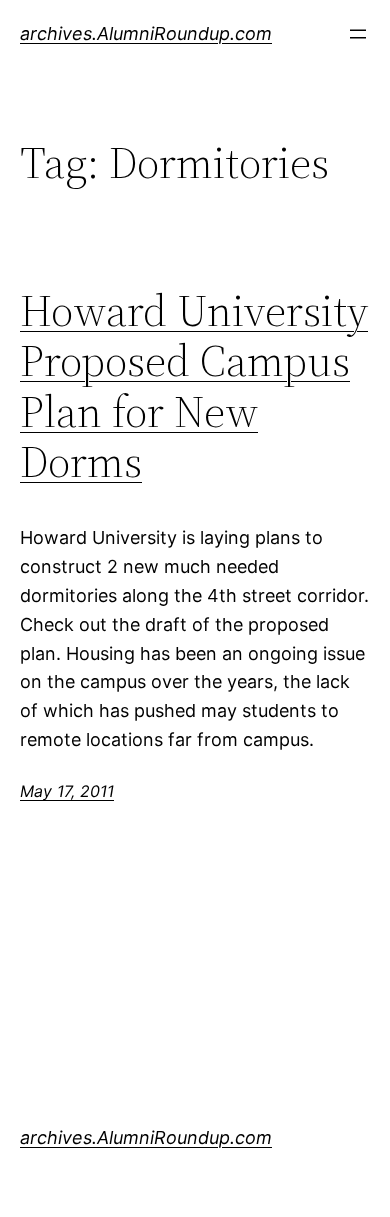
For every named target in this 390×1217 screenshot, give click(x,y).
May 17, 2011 (67, 791)
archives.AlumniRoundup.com (146, 33)
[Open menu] (358, 34)
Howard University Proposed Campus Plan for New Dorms (194, 387)
